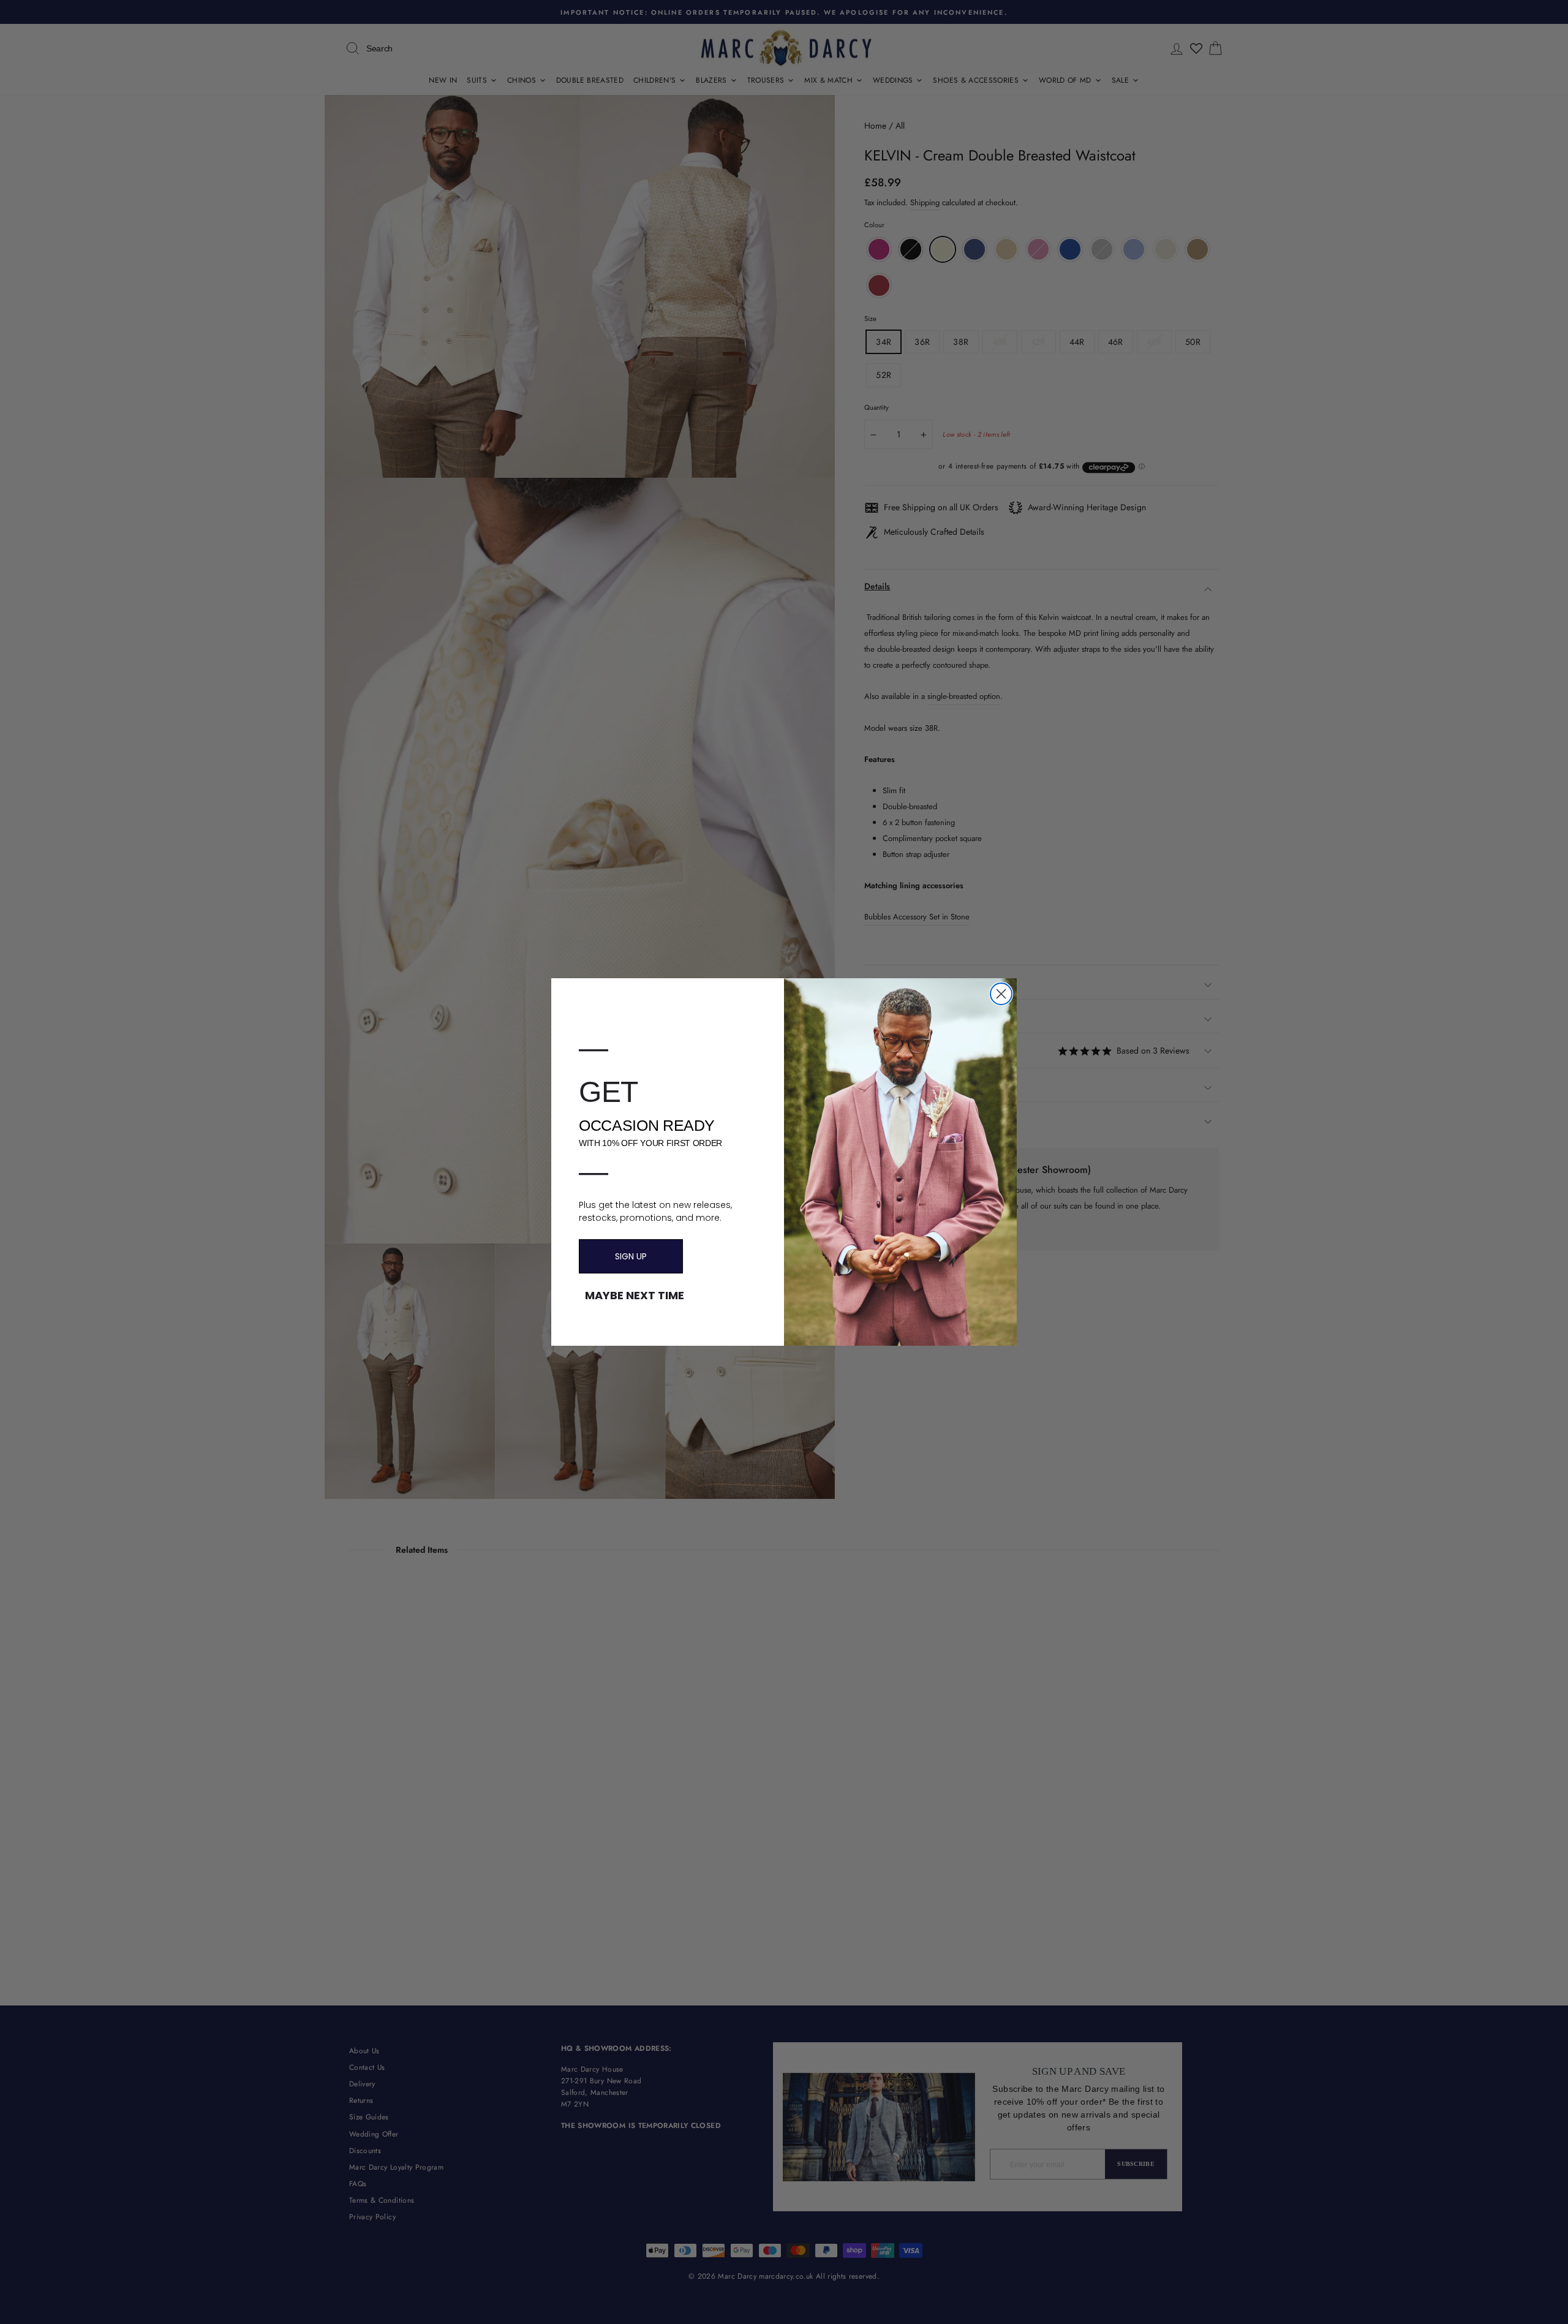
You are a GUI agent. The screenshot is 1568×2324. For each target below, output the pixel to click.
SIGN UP (631, 1256)
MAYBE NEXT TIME (635, 1296)
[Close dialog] (1001, 994)
